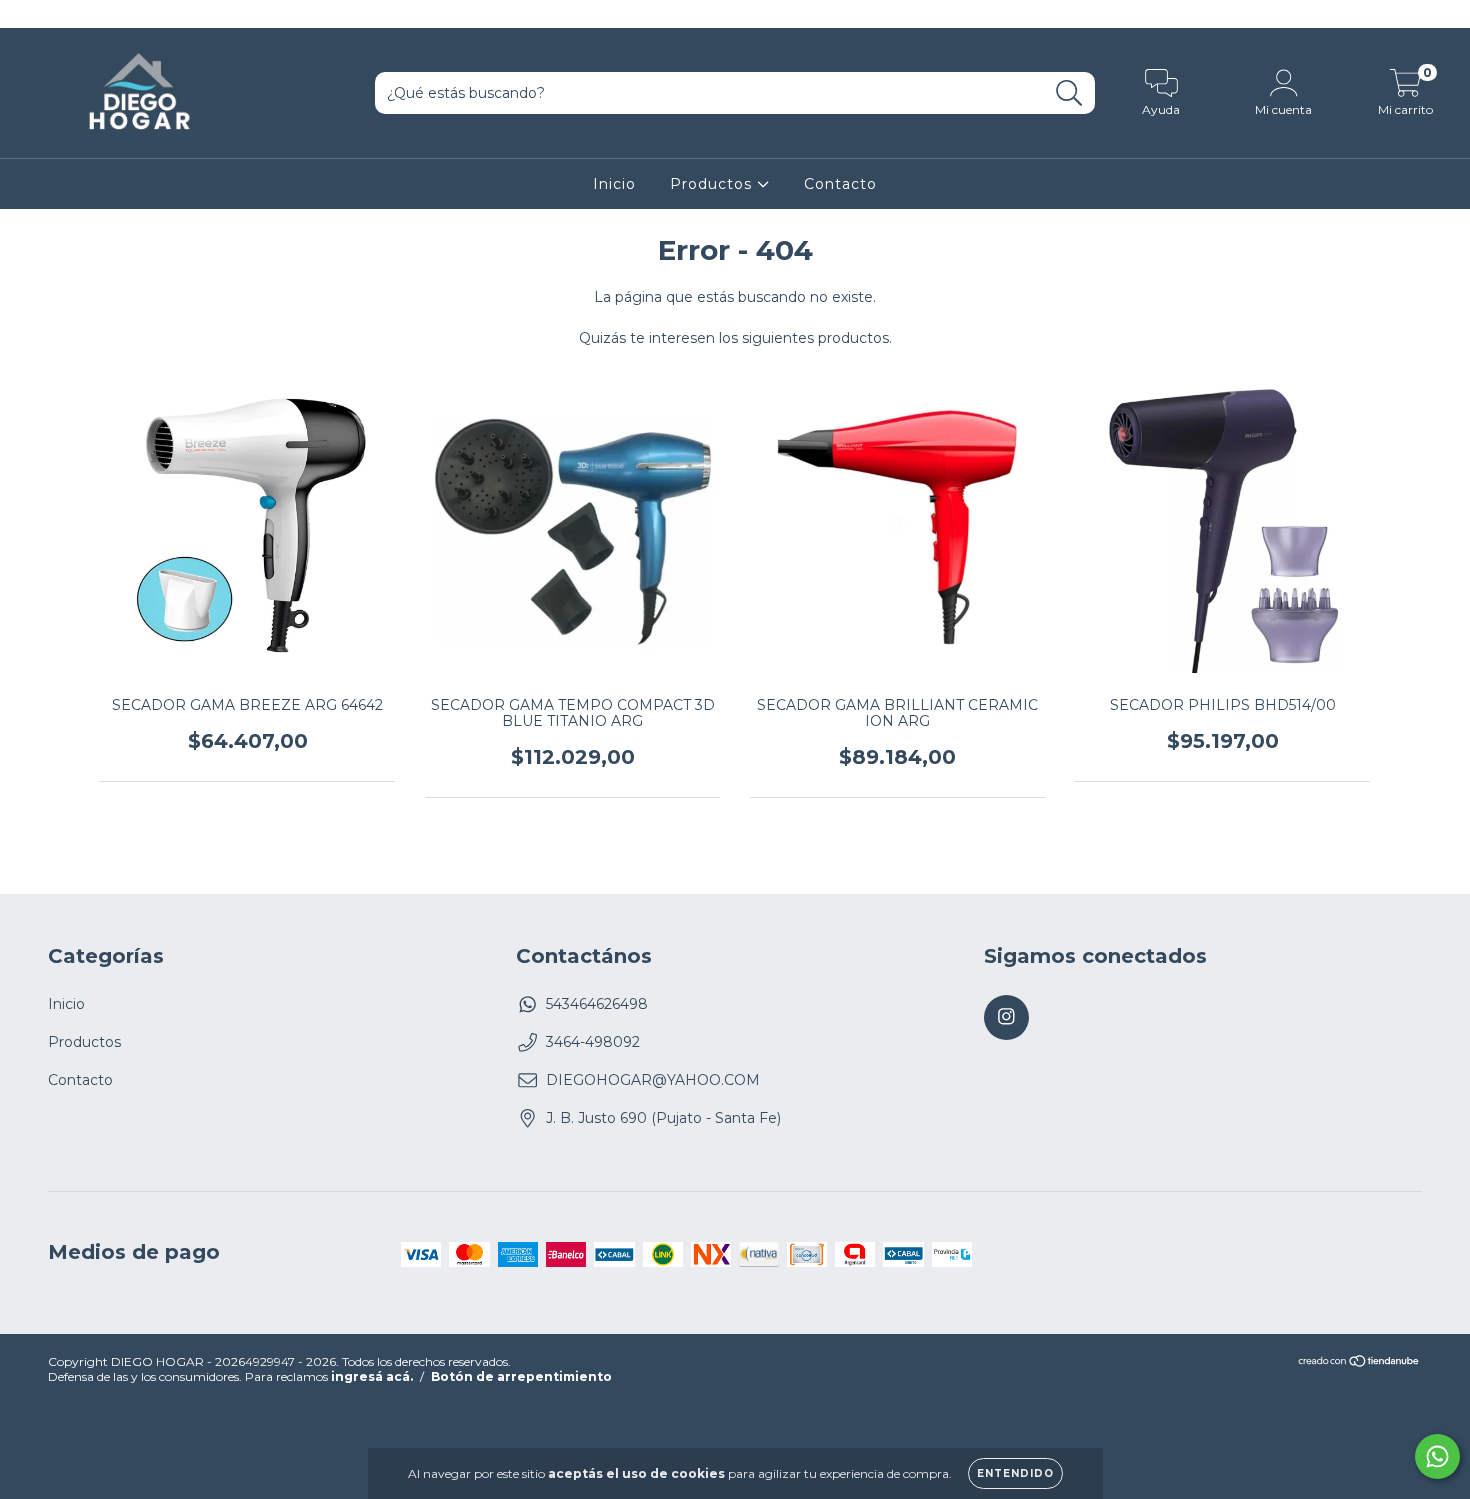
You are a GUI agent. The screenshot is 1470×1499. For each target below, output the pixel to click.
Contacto (840, 184)
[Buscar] (1069, 93)
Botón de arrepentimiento (521, 1376)
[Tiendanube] (1359, 1363)
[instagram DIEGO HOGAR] (28, 14)
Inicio (614, 184)
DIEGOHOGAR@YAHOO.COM (653, 1080)
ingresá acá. (372, 1376)
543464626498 (597, 1004)
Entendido (1015, 1473)
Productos (713, 184)
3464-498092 (593, 1042)
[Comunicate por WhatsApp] (1437, 1456)
